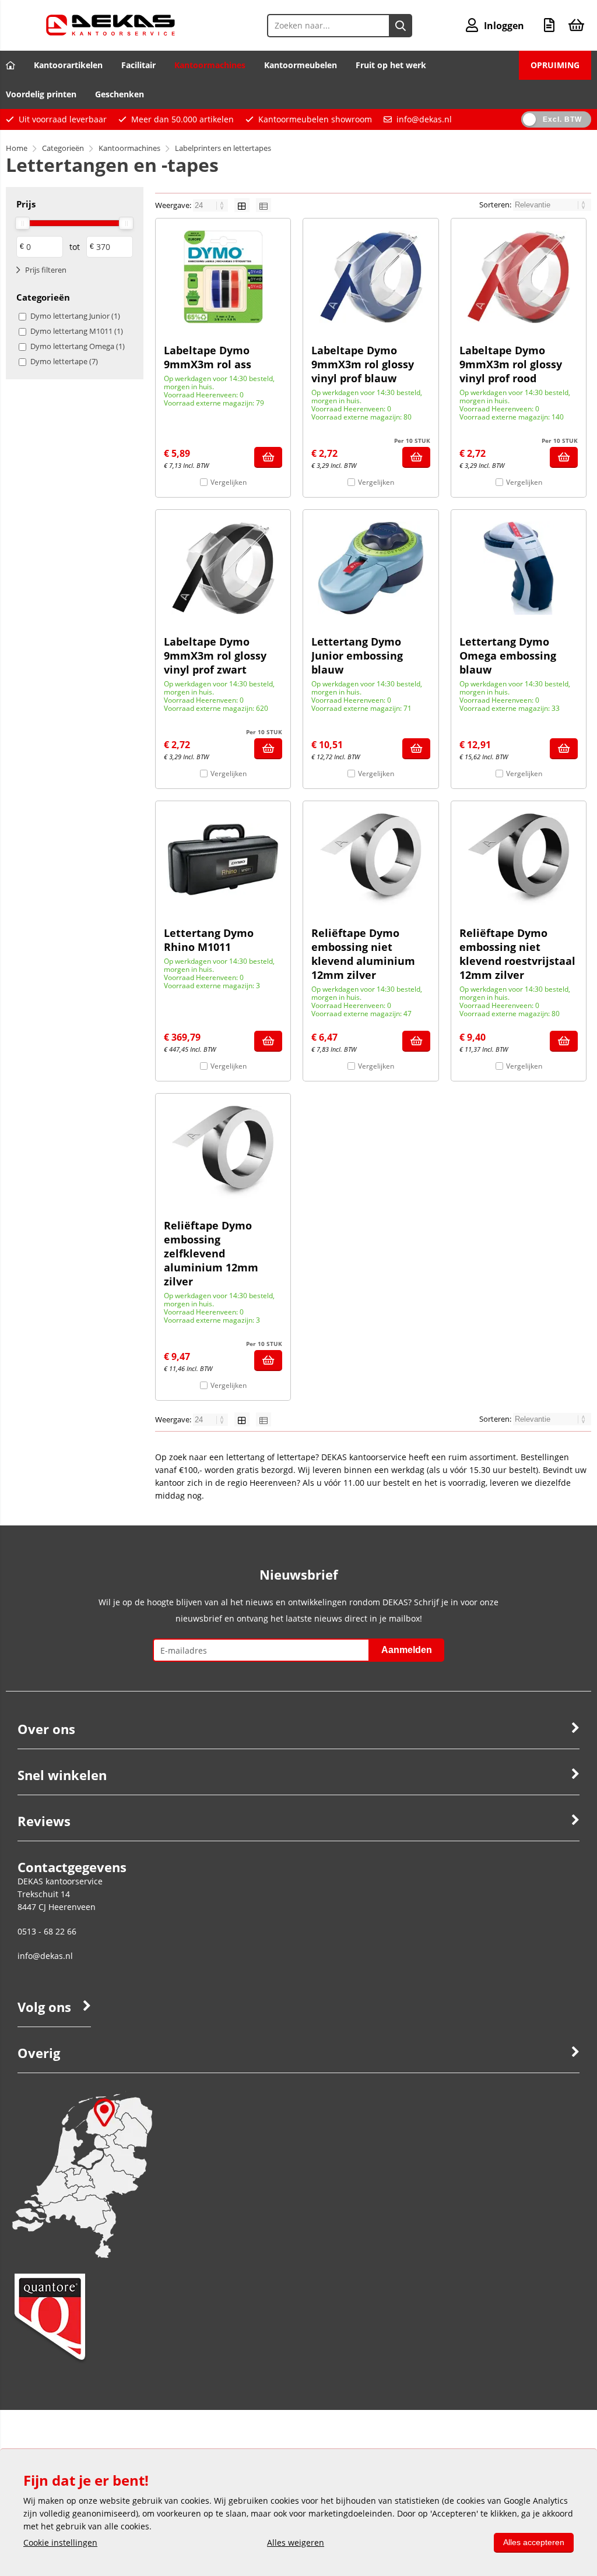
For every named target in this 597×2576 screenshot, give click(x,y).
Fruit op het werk (391, 65)
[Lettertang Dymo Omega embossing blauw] (519, 568)
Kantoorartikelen (68, 65)
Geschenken (120, 94)
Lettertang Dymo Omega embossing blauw (508, 656)
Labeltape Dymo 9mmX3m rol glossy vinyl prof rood (511, 364)
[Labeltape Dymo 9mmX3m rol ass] (223, 277)
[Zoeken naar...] (401, 26)
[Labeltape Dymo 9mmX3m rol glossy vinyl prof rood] (519, 277)
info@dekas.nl (424, 119)
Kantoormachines (210, 65)
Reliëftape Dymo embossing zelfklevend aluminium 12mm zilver (211, 1253)
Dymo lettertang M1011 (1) (77, 331)
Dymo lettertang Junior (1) (75, 316)
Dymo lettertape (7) (64, 361)
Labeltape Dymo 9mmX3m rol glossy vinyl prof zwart (215, 656)
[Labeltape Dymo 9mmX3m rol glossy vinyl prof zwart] (223, 568)
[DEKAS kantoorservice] (110, 32)
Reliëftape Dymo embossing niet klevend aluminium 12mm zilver (363, 954)
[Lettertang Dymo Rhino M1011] (223, 859)
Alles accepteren (534, 2542)
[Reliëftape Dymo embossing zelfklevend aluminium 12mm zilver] (223, 1152)
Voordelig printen (41, 94)
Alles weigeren (296, 2542)
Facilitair (138, 65)
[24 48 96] (211, 205)
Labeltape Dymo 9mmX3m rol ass (208, 357)
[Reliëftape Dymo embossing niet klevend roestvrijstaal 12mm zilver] (519, 859)
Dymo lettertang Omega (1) (78, 346)
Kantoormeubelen (301, 65)
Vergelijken (229, 482)
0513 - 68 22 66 (47, 1931)
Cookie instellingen (60, 2542)
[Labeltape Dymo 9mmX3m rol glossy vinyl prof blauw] (371, 277)
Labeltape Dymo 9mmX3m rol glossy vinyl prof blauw (363, 364)
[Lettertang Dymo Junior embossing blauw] (371, 568)
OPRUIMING (555, 65)
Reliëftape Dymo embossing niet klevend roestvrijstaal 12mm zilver (517, 954)
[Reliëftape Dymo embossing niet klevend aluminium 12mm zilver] (371, 859)
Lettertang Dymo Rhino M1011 (209, 940)
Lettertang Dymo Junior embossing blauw (357, 656)
